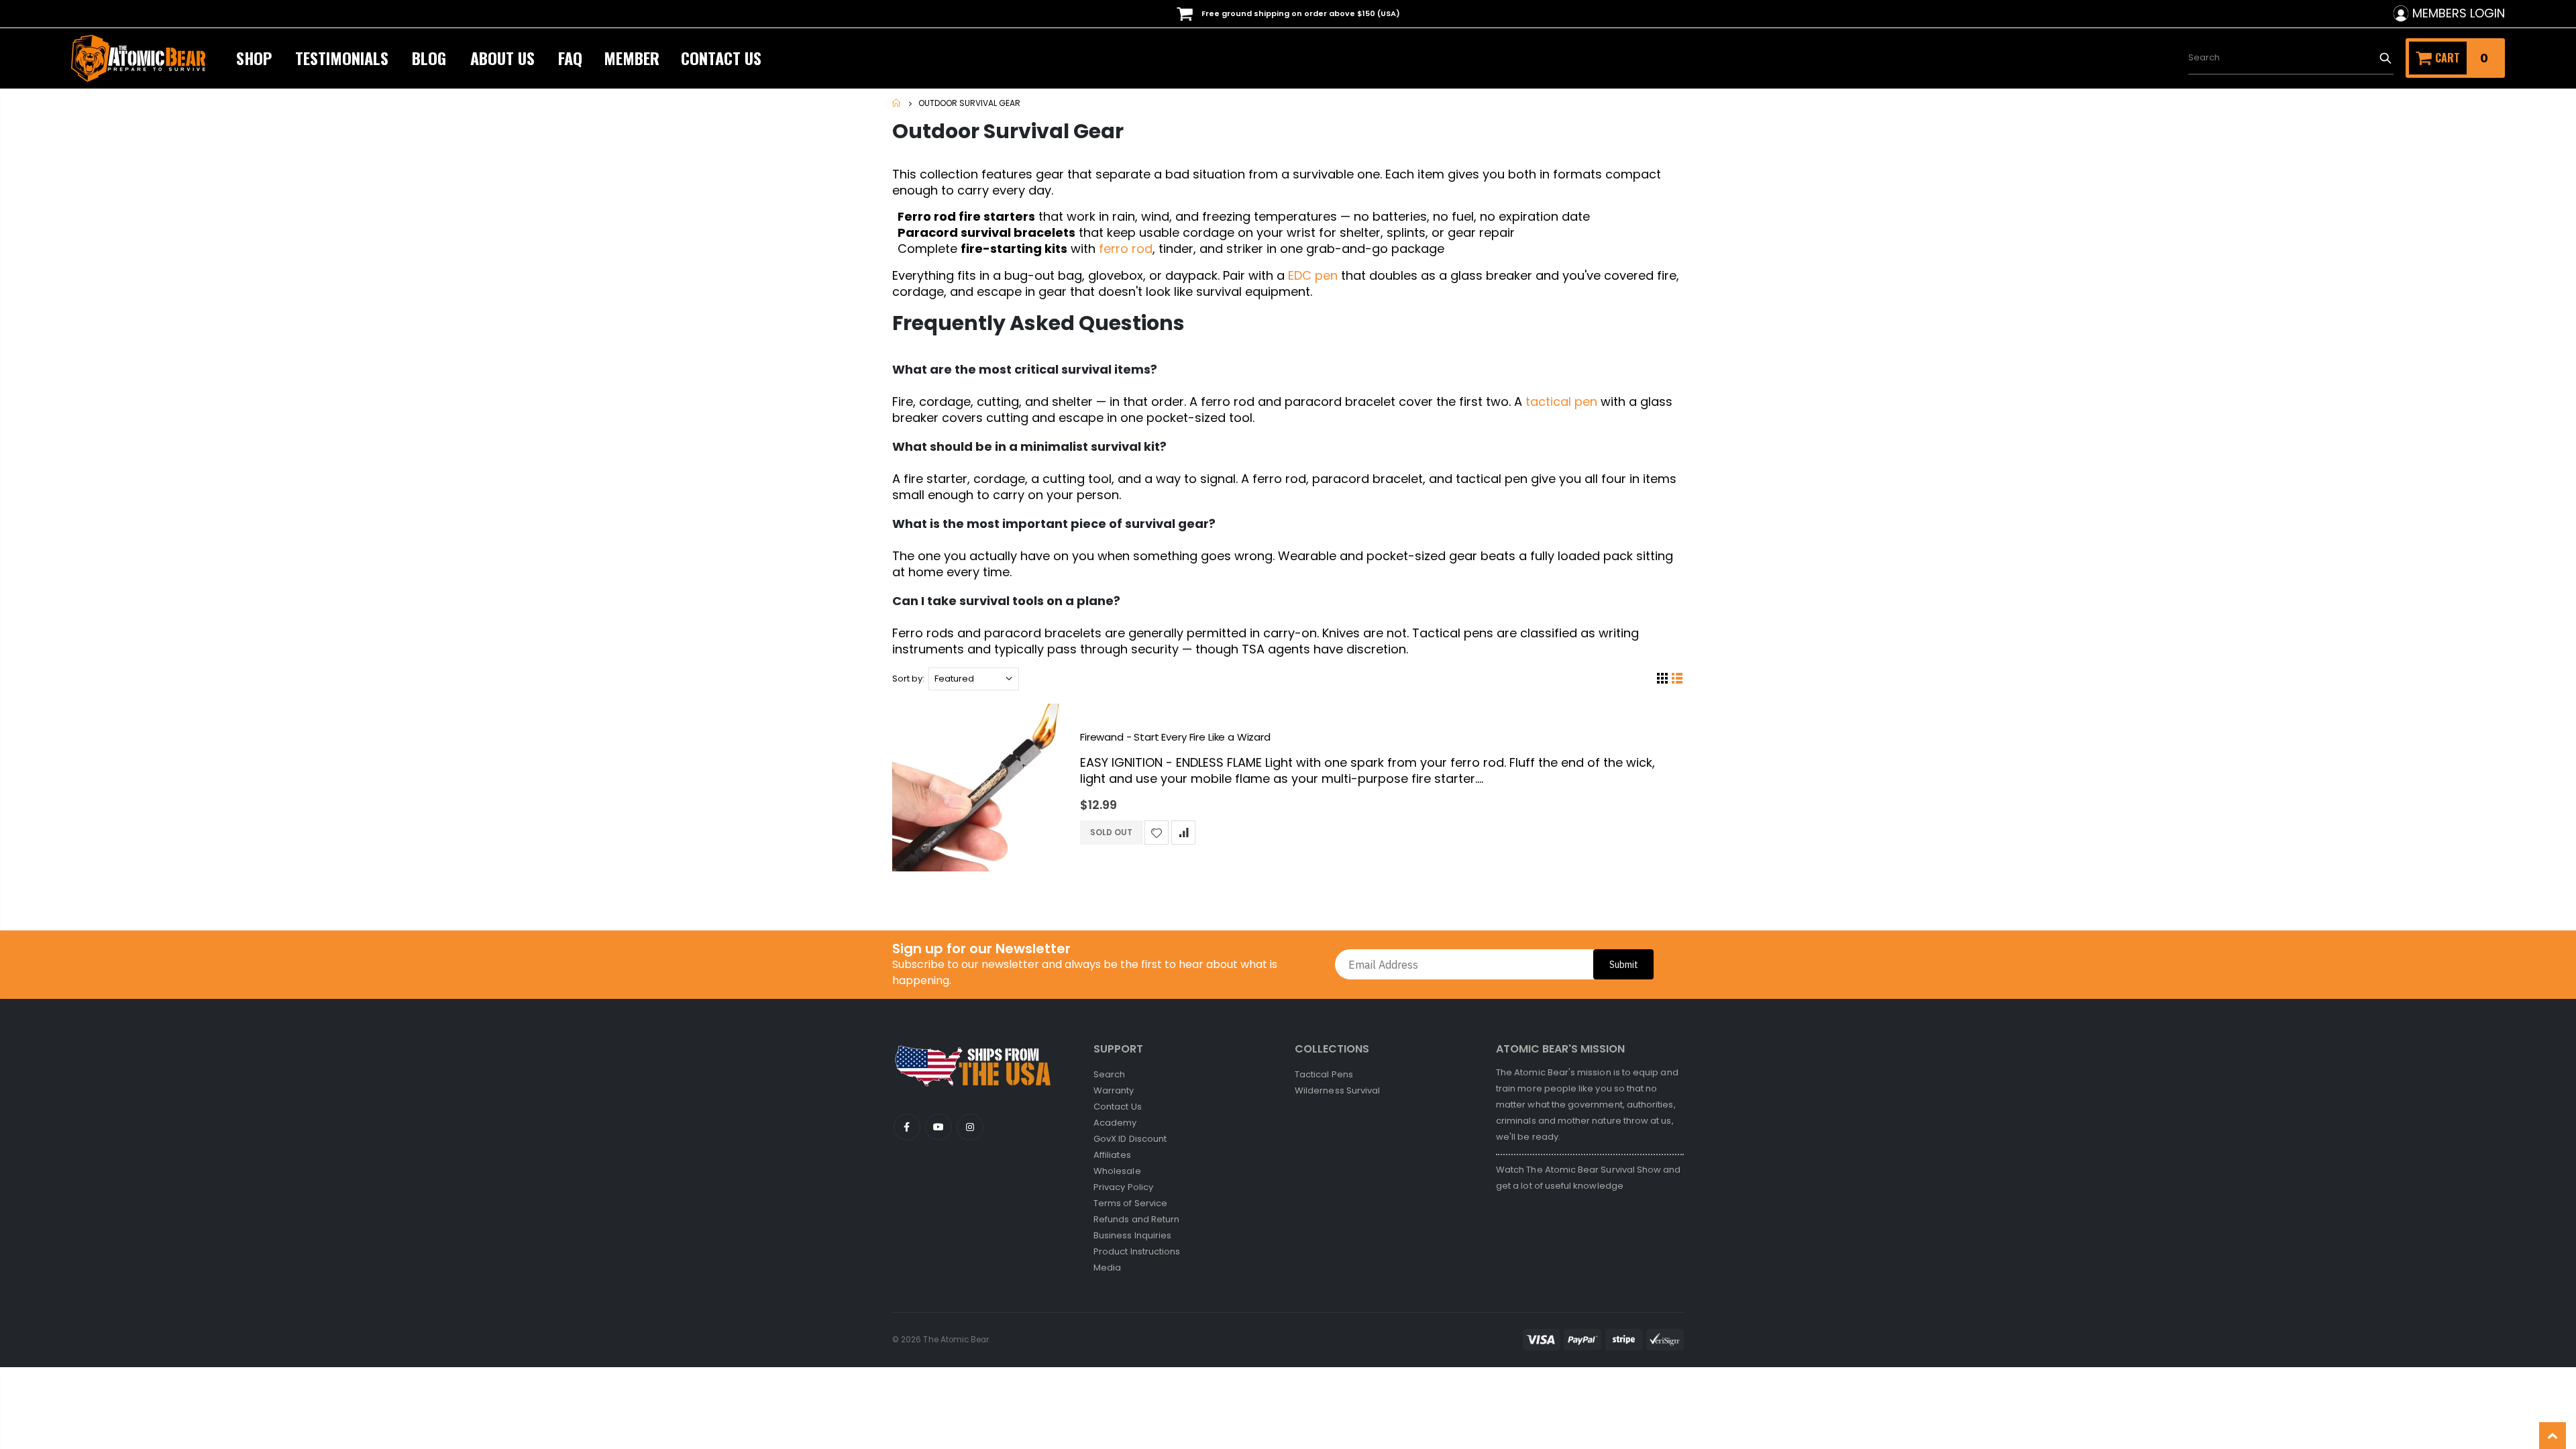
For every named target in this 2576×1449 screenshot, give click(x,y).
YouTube (907, 1127)
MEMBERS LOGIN (2459, 13)
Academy (1115, 1123)
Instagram (970, 1127)
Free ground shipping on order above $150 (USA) (1300, 13)
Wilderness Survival (1337, 1090)
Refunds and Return (1136, 1219)
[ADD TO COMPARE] (1183, 833)
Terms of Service (1130, 1203)
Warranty (1114, 1090)
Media (1107, 1268)
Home (897, 103)
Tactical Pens (1324, 1074)
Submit (1624, 965)
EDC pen (1313, 275)
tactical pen (1561, 401)
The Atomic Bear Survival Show (1595, 1170)
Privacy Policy (1123, 1187)
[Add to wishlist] (1157, 833)
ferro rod (1126, 249)
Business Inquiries (1132, 1235)
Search (2385, 58)
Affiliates (1112, 1155)
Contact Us (1118, 1107)
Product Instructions (1137, 1251)
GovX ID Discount (1130, 1139)
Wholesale (1117, 1171)
